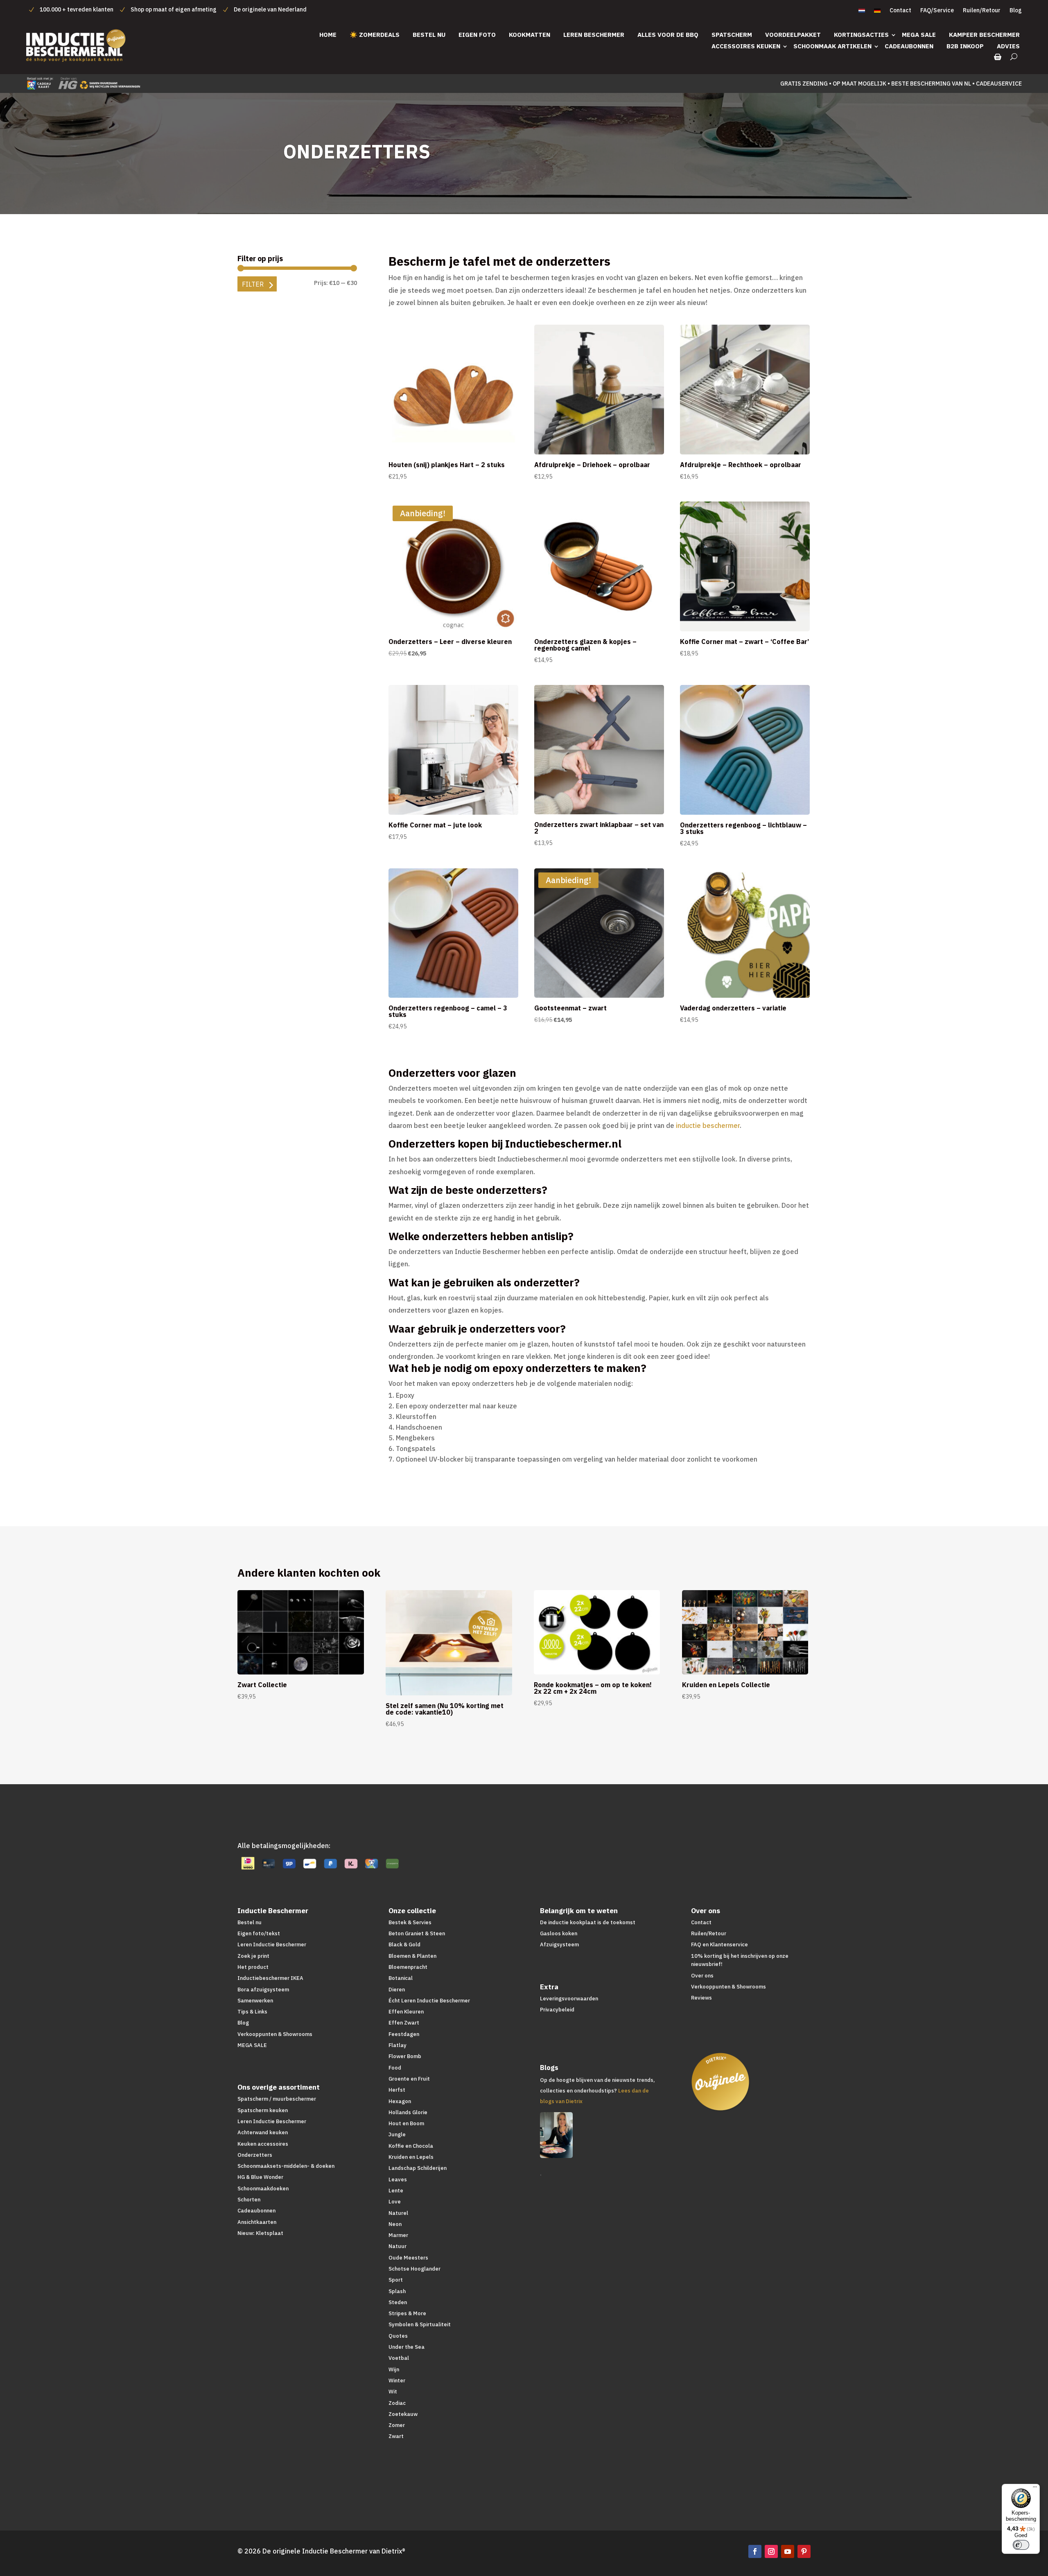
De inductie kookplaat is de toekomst (588, 1922)
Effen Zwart (404, 2023)
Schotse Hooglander (414, 2269)
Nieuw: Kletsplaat (260, 2233)
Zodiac (397, 2403)
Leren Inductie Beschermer (272, 1944)
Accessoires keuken (746, 46)
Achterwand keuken (263, 2132)
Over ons (702, 1976)
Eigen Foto (477, 35)
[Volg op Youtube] (788, 2551)
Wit (393, 2392)
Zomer (397, 2425)
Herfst (397, 2090)
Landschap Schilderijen (418, 2168)
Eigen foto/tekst (259, 1933)
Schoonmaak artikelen (832, 46)
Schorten (249, 2200)
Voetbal (399, 2358)
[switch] (1021, 2545)
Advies (1008, 46)
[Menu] (1035, 2489)
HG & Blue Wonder (260, 2177)
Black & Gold (404, 1944)
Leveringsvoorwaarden (569, 1999)
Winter (397, 2381)
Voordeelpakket (793, 35)
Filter (253, 284)
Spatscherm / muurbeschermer (277, 2099)
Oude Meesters (408, 2258)
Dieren (397, 1990)
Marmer (398, 2235)
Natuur (398, 2246)
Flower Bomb (405, 2056)
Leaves (398, 2179)
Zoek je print (253, 1956)
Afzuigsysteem (559, 1944)
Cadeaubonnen (909, 46)
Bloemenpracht (408, 1967)
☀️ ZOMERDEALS (375, 35)
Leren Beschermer (594, 35)
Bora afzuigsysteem (263, 1990)
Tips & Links (252, 2012)
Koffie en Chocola (411, 2146)
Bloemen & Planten (412, 1956)
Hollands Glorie (408, 2112)
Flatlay (398, 2045)
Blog (1016, 11)
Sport (396, 2280)
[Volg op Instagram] (771, 2551)
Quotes (398, 2336)
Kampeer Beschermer (984, 35)
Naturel (398, 2213)
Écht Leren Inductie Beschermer (429, 2001)
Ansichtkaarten (257, 2222)
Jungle (397, 2134)
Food (395, 2068)
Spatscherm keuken (263, 2110)
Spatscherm (732, 35)
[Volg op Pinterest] (804, 2551)
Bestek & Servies (410, 1922)
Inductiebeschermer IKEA (270, 1978)
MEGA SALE (919, 35)
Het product (253, 1967)
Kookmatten (530, 35)
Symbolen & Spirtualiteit (420, 2324)
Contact (900, 11)
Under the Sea (407, 2347)
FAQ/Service (937, 11)
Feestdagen (404, 2034)
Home (328, 35)
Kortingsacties (861, 35)
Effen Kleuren (406, 2012)
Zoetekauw (403, 2414)
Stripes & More (407, 2313)
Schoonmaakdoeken (263, 2188)
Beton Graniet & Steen (417, 1933)
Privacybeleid (557, 2010)
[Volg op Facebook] (755, 2551)
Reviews (701, 1998)
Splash (397, 2291)
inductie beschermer (708, 1125)
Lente (396, 2191)
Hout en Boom (406, 2123)
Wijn (394, 2369)
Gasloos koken (559, 1933)
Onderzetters (255, 2155)
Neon (395, 2224)
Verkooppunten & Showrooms (275, 2034)
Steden (398, 2302)
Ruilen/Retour (982, 11)
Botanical (401, 1978)
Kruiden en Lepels (411, 2157)
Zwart (396, 2436)
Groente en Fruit (409, 2079)
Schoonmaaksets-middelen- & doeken (286, 2166)
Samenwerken (255, 2001)
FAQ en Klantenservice (719, 1944)
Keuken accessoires (263, 2144)
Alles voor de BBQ (668, 35)
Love (395, 2202)
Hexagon (400, 2101)
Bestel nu (429, 35)
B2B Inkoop (965, 46)
